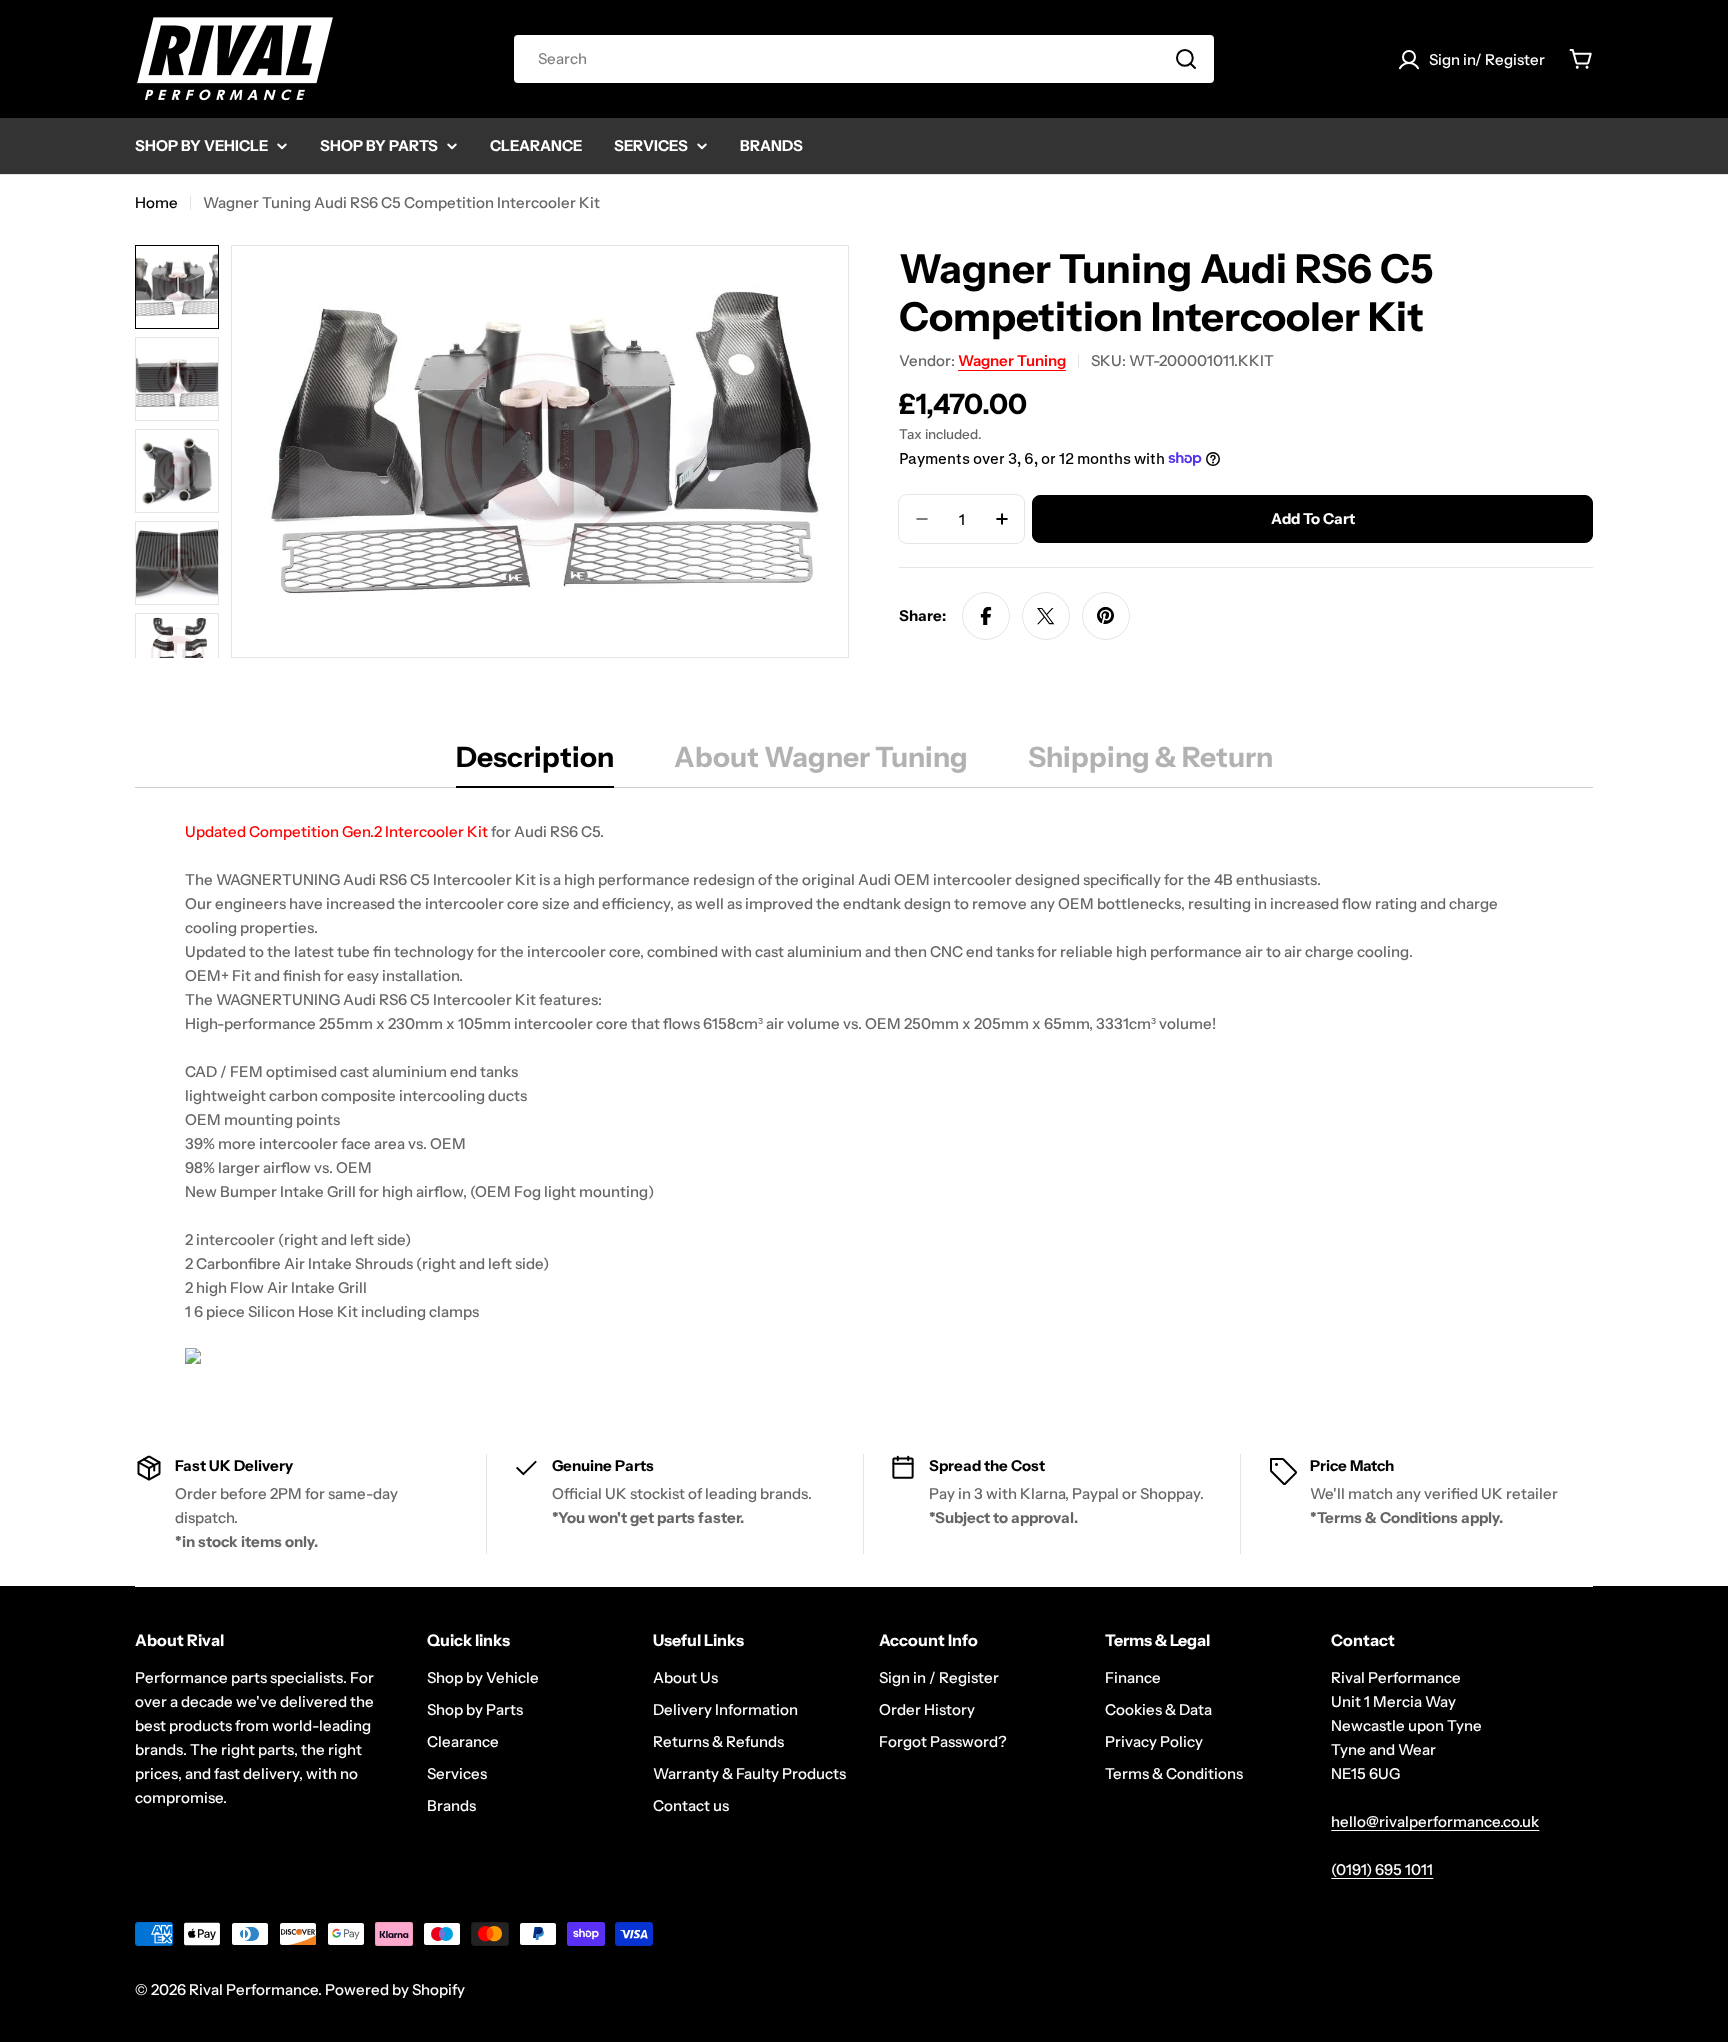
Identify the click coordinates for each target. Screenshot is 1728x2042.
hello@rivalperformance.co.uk (1435, 1821)
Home (156, 202)
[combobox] (864, 59)
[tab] (535, 763)
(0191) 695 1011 (1382, 1869)
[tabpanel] (864, 1096)
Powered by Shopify (395, 1989)
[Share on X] (1046, 616)
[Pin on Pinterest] (1106, 616)
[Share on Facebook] (986, 616)
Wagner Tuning (1012, 360)
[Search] (1186, 59)
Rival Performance (253, 1989)
